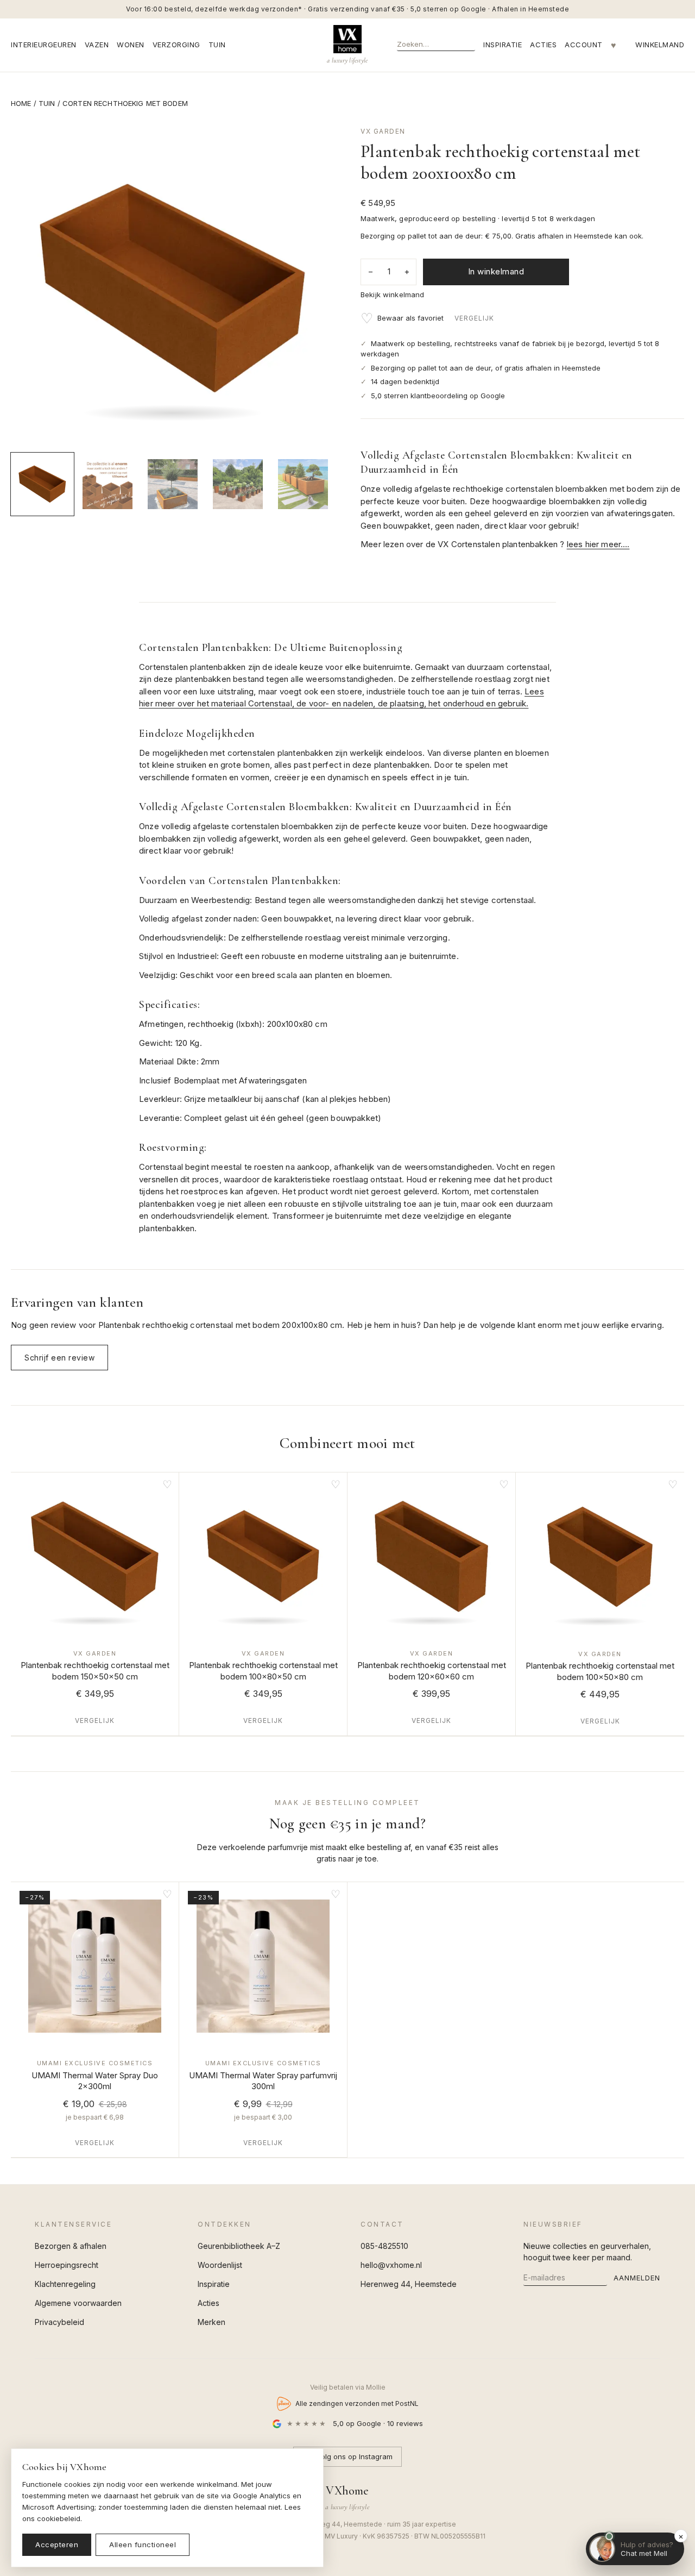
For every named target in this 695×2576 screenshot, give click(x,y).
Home (21, 103)
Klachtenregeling (65, 2284)
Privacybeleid (59, 2322)
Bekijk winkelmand (392, 294)
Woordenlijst (220, 2265)
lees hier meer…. (598, 544)
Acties (208, 2303)
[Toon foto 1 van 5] (42, 484)
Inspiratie (214, 2284)
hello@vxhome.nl (391, 2265)
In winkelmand (496, 271)
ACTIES (543, 45)
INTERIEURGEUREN (44, 45)
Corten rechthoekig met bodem (125, 103)
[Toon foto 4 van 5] (238, 484)
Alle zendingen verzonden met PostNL (357, 2403)
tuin (47, 103)
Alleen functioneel (143, 2544)
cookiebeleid (59, 2518)
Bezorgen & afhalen (71, 2246)
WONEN (131, 45)
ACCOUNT (584, 45)
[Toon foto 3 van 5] (173, 484)
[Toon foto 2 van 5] (108, 484)
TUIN (217, 45)
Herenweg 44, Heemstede (409, 2284)
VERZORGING (176, 45)
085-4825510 (384, 2246)
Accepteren (57, 2544)
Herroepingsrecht (67, 2265)
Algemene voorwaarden (78, 2303)
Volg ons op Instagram (355, 2456)
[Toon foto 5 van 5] (303, 484)
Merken (211, 2322)
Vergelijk (474, 318)
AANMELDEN (637, 2278)
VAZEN (97, 45)
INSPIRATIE (503, 45)
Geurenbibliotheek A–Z (239, 2246)
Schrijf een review (59, 1358)
